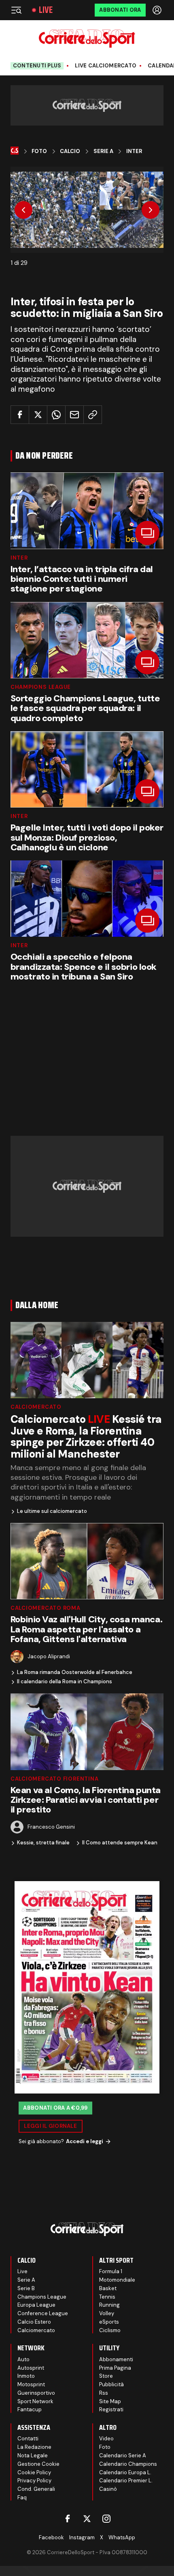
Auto (23, 2359)
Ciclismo (110, 2330)
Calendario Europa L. (125, 2472)
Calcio (70, 151)
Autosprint (31, 2368)
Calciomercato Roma (46, 1608)
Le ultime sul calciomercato (52, 1511)
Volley (107, 2313)
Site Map (110, 2401)
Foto (39, 151)
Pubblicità (111, 2384)
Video (106, 2439)
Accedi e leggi (85, 2141)
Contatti (28, 2439)
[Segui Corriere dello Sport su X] (87, 2519)
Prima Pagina (115, 2368)
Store (106, 2376)
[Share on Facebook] (20, 415)
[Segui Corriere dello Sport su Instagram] (106, 2519)
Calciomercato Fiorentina (55, 1779)
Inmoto (26, 2376)
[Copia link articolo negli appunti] (93, 415)
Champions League (41, 687)
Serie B (26, 2288)
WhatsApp (122, 2537)
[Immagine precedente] (23, 210)
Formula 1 (111, 2271)
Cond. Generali (36, 2489)
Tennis (107, 2297)
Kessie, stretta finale (43, 1843)
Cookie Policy (34, 2472)
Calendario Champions (128, 2464)
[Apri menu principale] (16, 10)
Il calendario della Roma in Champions (65, 1682)
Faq (22, 2497)
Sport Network (35, 2401)
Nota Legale (33, 2455)
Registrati (111, 2409)
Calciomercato (36, 1407)
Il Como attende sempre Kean (120, 1843)
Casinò (108, 2489)
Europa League (36, 2305)
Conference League (43, 2313)
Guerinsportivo (36, 2393)
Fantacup (30, 2409)
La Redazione (34, 2447)
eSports (109, 2322)
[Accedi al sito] (158, 10)
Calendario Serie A (123, 2455)
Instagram (82, 2537)
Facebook (51, 2537)
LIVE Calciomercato (106, 66)
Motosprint (31, 2384)
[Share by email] (74, 415)
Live (46, 10)
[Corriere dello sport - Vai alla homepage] (87, 39)
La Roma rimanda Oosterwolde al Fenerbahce (75, 1672)
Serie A (103, 151)
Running (109, 2305)
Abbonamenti (116, 2359)
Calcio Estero (34, 2322)
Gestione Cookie (38, 2464)
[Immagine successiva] (151, 210)
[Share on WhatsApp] (56, 415)
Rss (104, 2393)
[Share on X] (38, 415)
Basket (108, 2288)
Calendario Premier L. (126, 2481)
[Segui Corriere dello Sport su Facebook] (68, 2519)
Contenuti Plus (37, 66)
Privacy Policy (34, 2481)
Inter (134, 151)
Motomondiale (117, 2280)
